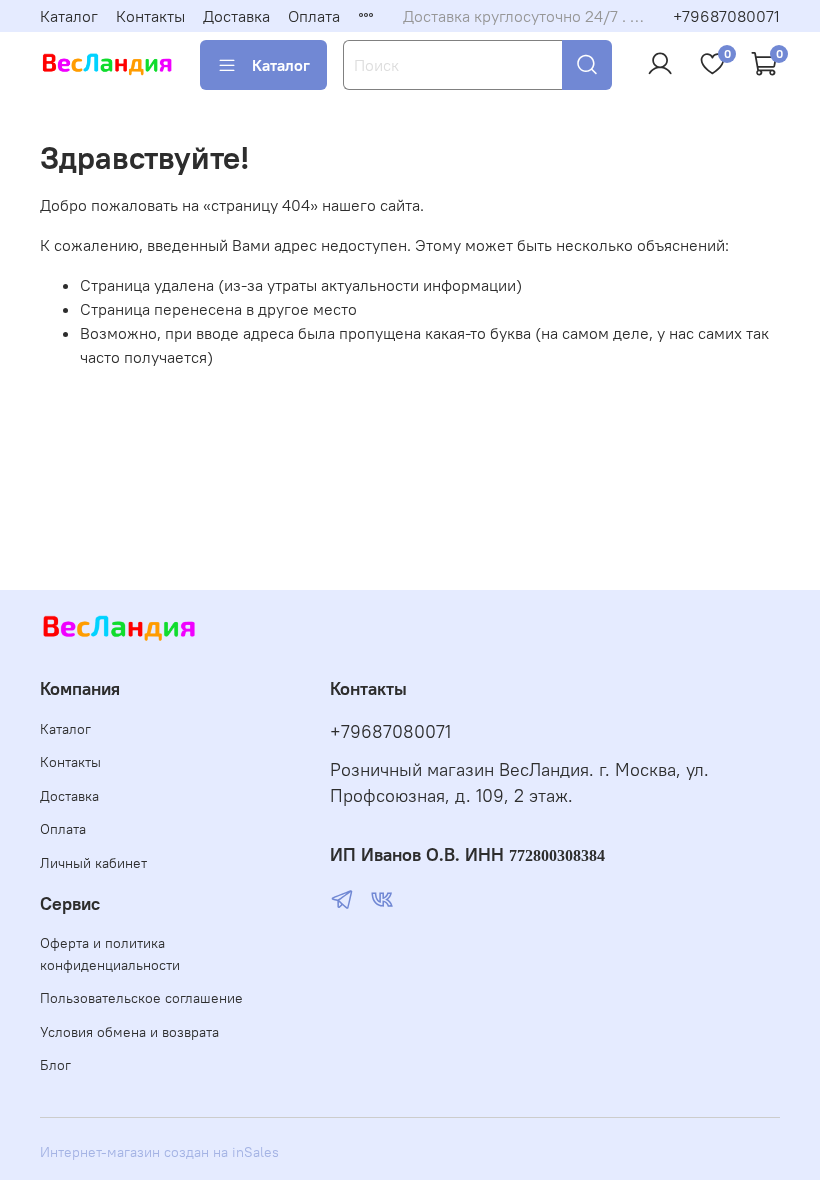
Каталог (69, 16)
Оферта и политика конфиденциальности (110, 954)
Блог (55, 1065)
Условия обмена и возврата (129, 1032)
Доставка (236, 16)
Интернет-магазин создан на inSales (159, 1152)
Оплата (314, 16)
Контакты (150, 16)
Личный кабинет (93, 863)
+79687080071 (726, 16)
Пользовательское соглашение (141, 998)
